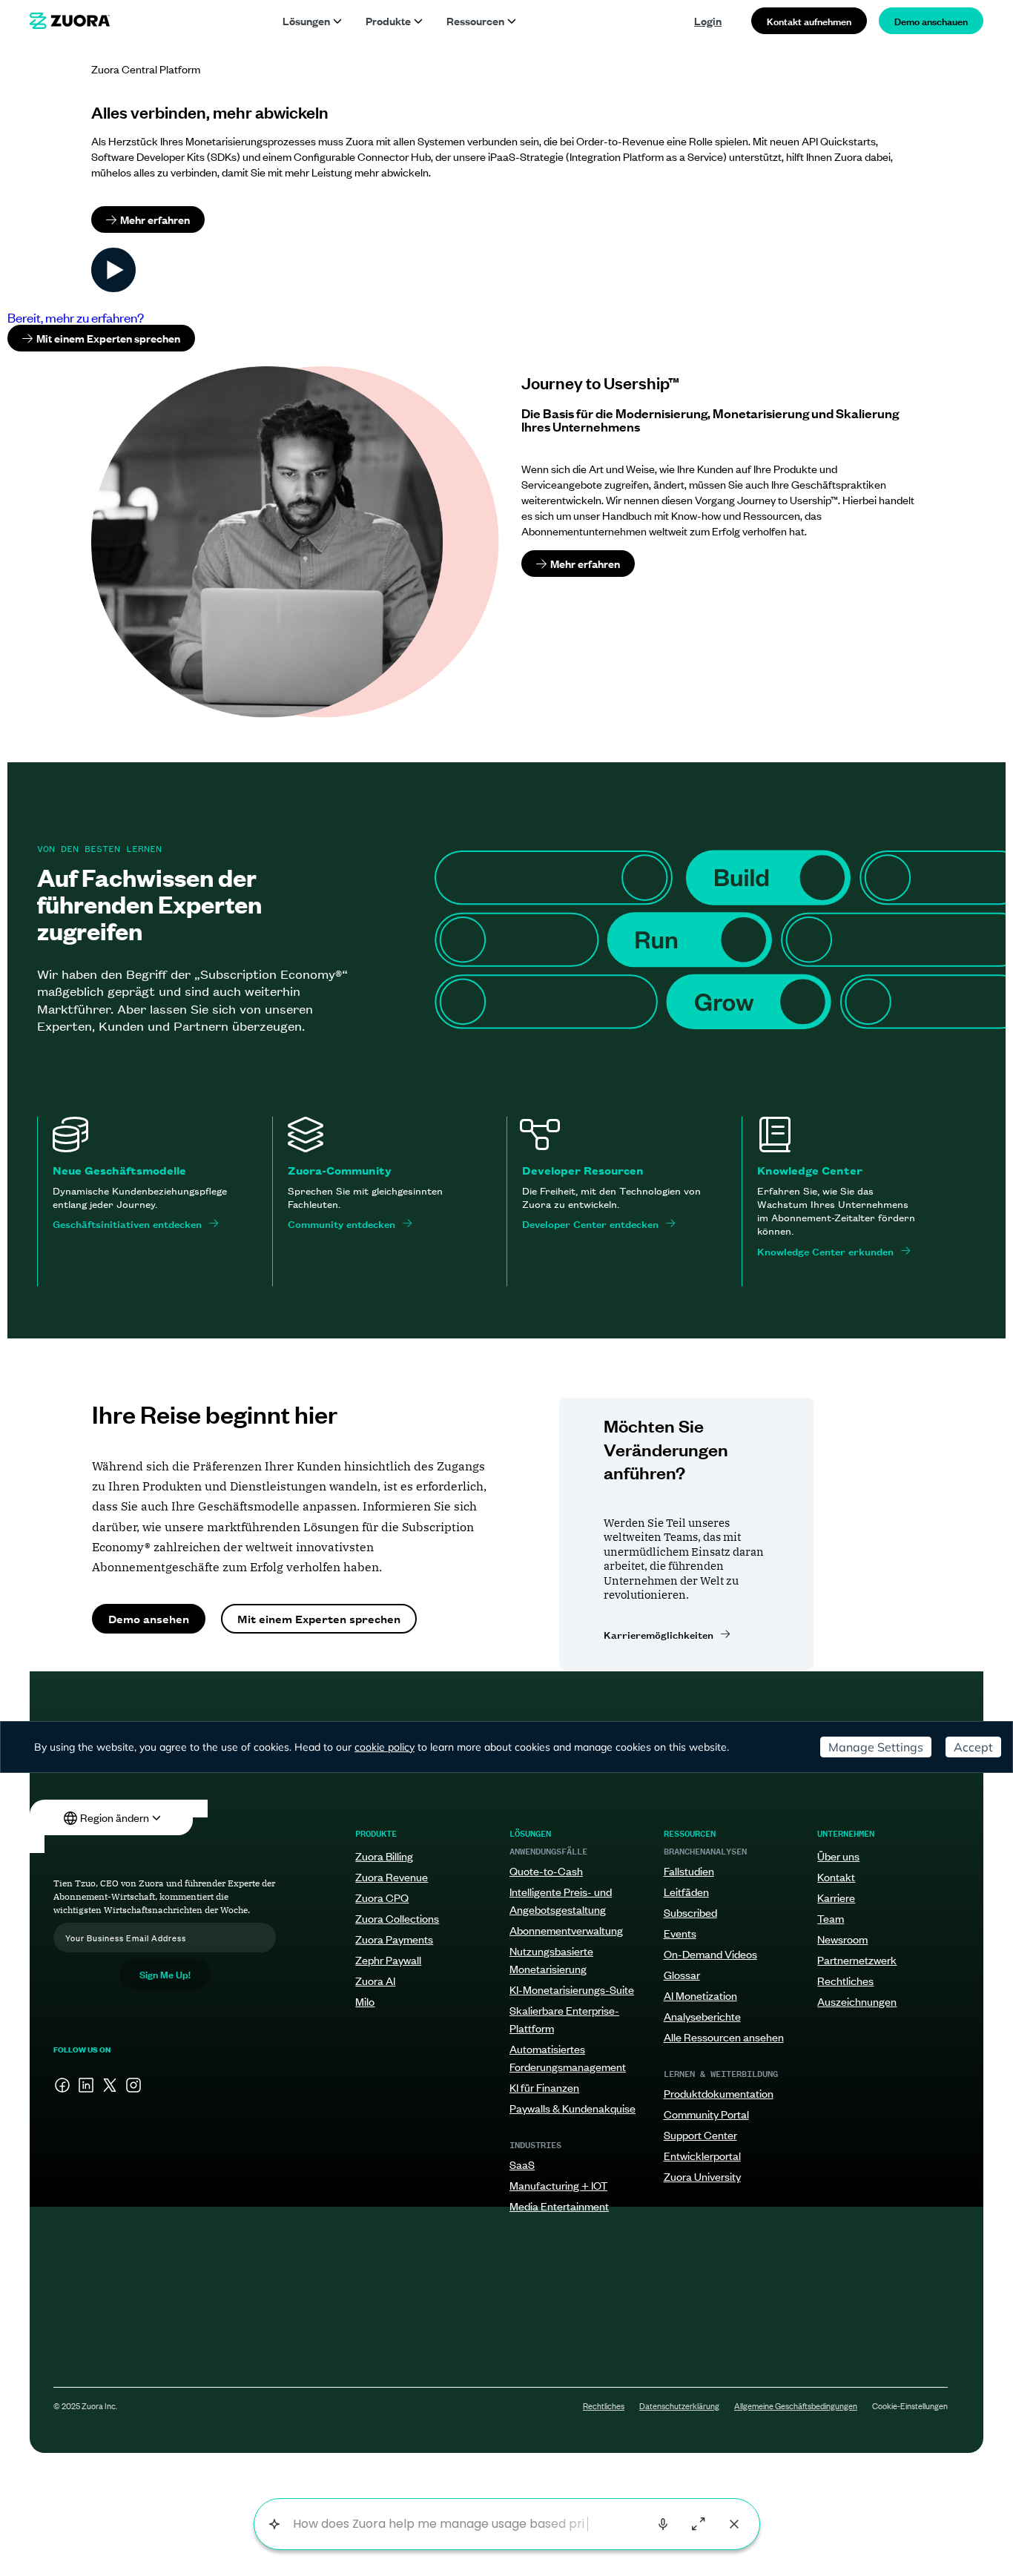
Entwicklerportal (702, 2155)
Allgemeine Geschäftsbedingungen (796, 2405)
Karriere (836, 1897)
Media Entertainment (559, 2206)
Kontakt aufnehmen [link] (809, 20)
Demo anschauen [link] (931, 20)
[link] (70, 21)
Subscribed (690, 1912)
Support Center (700, 2134)
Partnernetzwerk (857, 1959)
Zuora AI (375, 1980)
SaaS (522, 2164)
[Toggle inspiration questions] (275, 2524)
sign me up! (165, 1974)
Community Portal (706, 2114)
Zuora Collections (397, 1918)
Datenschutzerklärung (679, 2405)
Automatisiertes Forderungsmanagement (568, 2057)
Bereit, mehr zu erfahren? (76, 317)
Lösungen (306, 20)
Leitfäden (686, 1891)
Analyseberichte (702, 2016)
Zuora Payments (394, 1939)
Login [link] (708, 20)
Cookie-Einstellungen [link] (910, 2405)
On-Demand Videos (710, 1954)
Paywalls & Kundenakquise (573, 2108)
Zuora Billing (384, 1856)
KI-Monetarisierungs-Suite (572, 1989)
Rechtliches (845, 1980)
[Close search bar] (734, 2524)
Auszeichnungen (857, 2001)
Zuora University (702, 2176)
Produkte (388, 20)
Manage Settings (876, 1747)
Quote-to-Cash (546, 1870)
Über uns (838, 1856)
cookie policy (385, 1747)
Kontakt (836, 1876)
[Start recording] (663, 2524)
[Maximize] (699, 2524)
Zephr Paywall (388, 1959)
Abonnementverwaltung (566, 1930)
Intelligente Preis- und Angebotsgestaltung (561, 1900)
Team (831, 1918)
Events (680, 1933)
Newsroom (842, 1939)
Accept (973, 1747)
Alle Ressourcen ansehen (724, 2037)
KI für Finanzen (544, 2087)
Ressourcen (475, 20)
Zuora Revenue (392, 1876)
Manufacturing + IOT (558, 2185)
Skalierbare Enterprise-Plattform (564, 2019)
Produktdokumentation (719, 2093)
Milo (365, 2001)
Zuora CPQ (382, 1897)
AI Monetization (700, 1995)
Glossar (682, 1974)
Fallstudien (689, 1870)
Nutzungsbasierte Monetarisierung (551, 1959)
